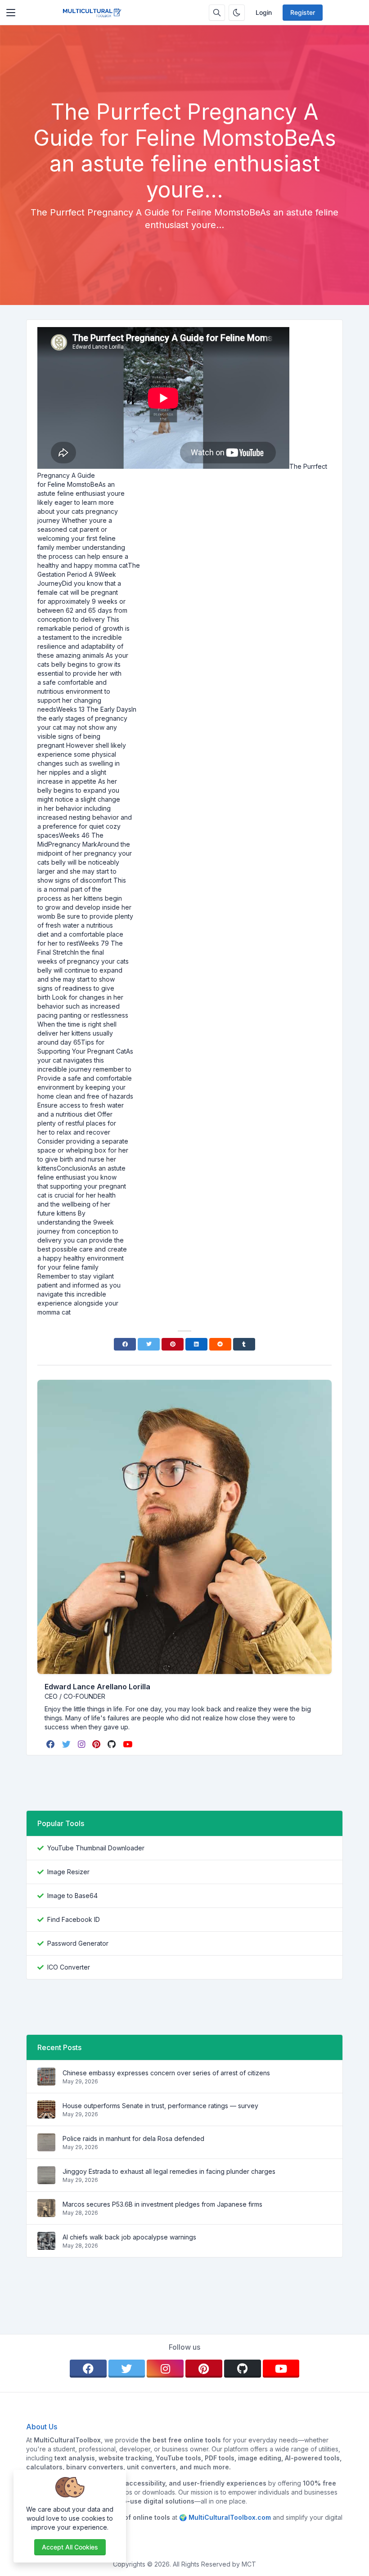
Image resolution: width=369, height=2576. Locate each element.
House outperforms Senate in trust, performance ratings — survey (160, 2106)
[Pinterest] (173, 1344)
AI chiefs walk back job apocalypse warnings (129, 2237)
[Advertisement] (184, 74)
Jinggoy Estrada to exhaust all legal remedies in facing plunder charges (169, 2171)
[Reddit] (220, 1344)
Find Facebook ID (74, 1919)
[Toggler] (11, 13)
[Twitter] (149, 1344)
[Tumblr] (244, 1344)
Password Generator (78, 1943)
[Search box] (217, 13)
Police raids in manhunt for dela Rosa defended (133, 2138)
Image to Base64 (72, 1896)
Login (264, 12)
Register (303, 12)
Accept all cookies (70, 2547)
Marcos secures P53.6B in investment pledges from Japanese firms (162, 2204)
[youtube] (128, 1744)
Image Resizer (68, 1872)
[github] (112, 1744)
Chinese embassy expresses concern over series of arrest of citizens (166, 2073)
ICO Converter (69, 1967)
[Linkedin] (196, 1344)
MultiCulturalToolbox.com (230, 2517)
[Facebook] (125, 1344)
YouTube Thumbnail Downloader (96, 1848)
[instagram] (82, 1744)
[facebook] (52, 1744)
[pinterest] (97, 1744)
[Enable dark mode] (237, 13)
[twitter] (67, 1744)
